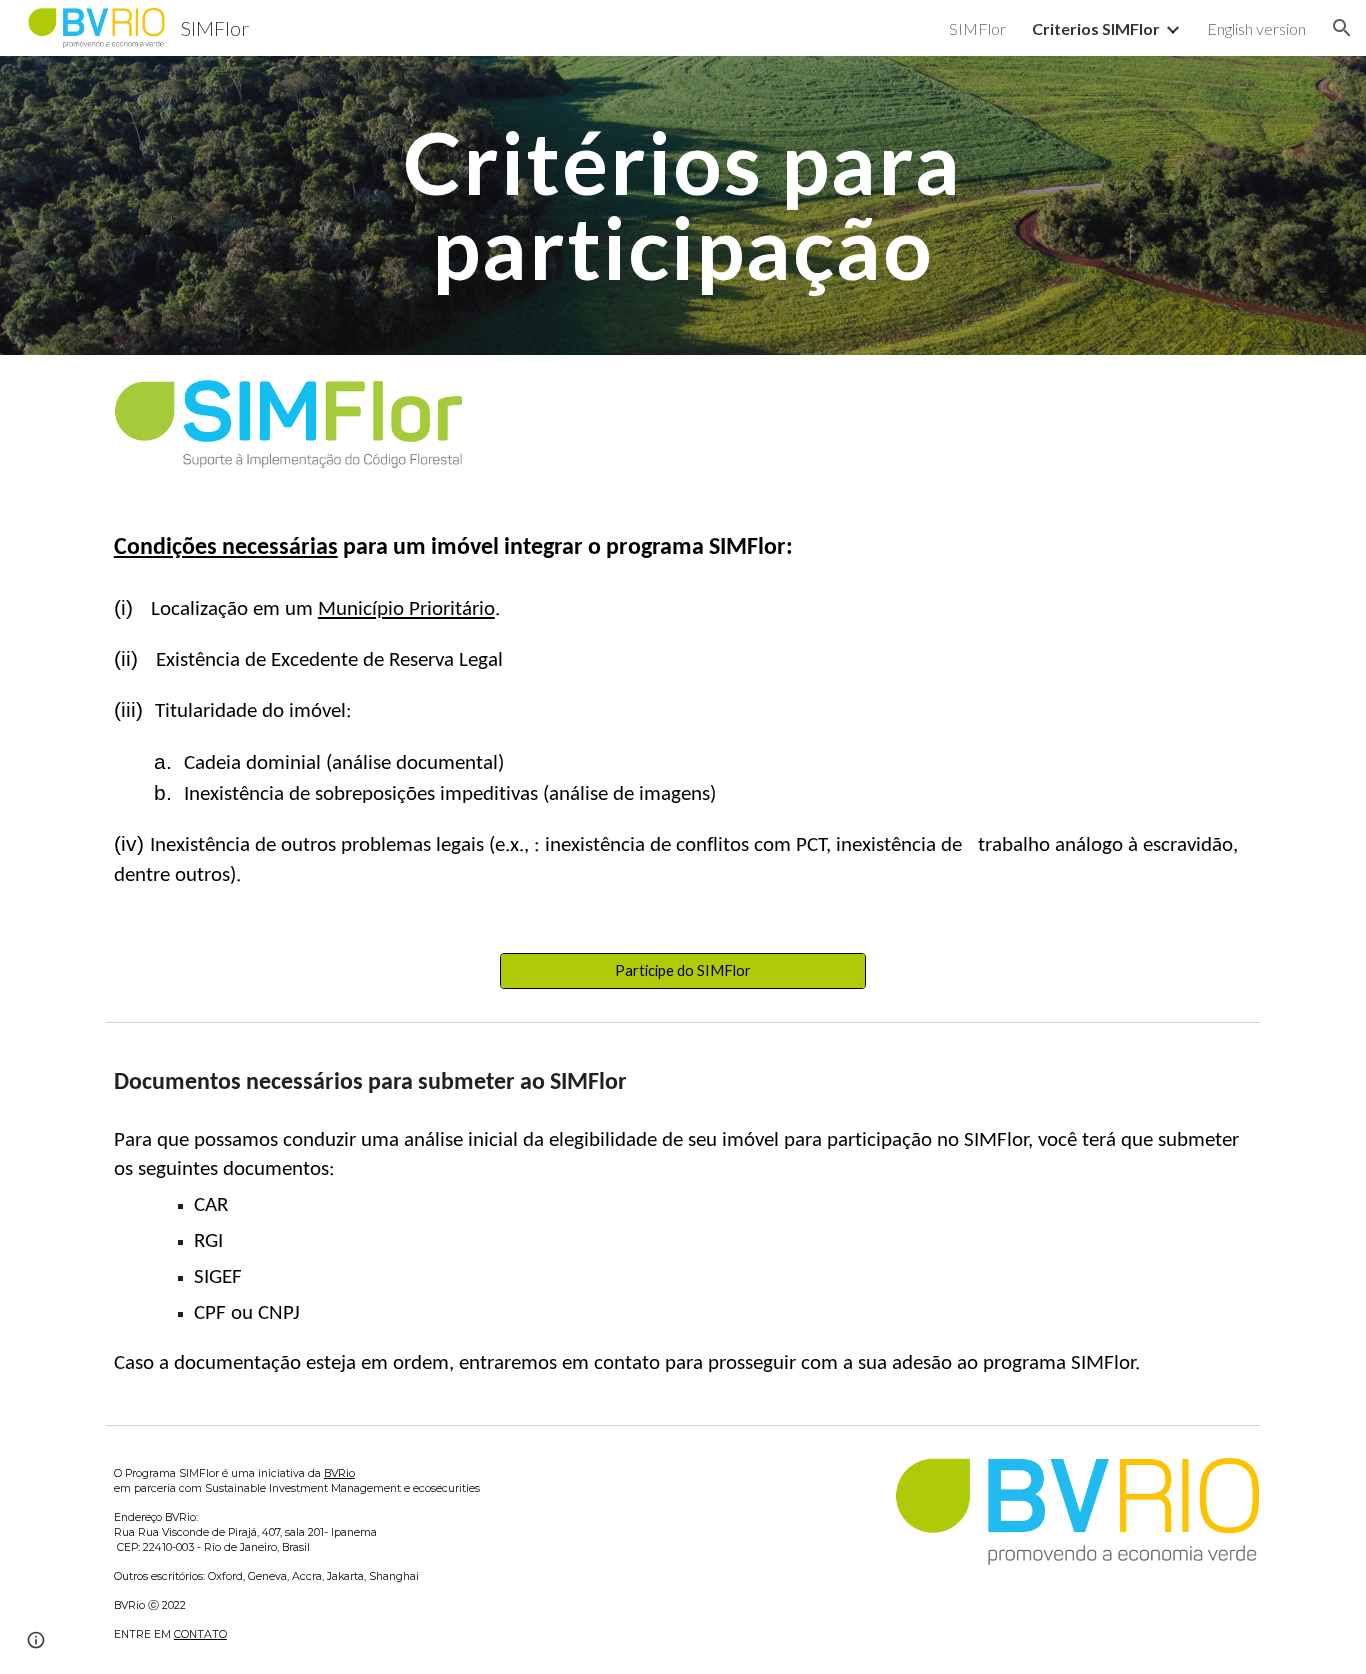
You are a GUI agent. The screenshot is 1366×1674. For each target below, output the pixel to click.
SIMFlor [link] (977, 28)
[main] (683, 205)
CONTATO (200, 1634)
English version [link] (1256, 28)
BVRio (339, 1473)
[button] (1342, 28)
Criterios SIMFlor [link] (1096, 28)
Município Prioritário (406, 609)
